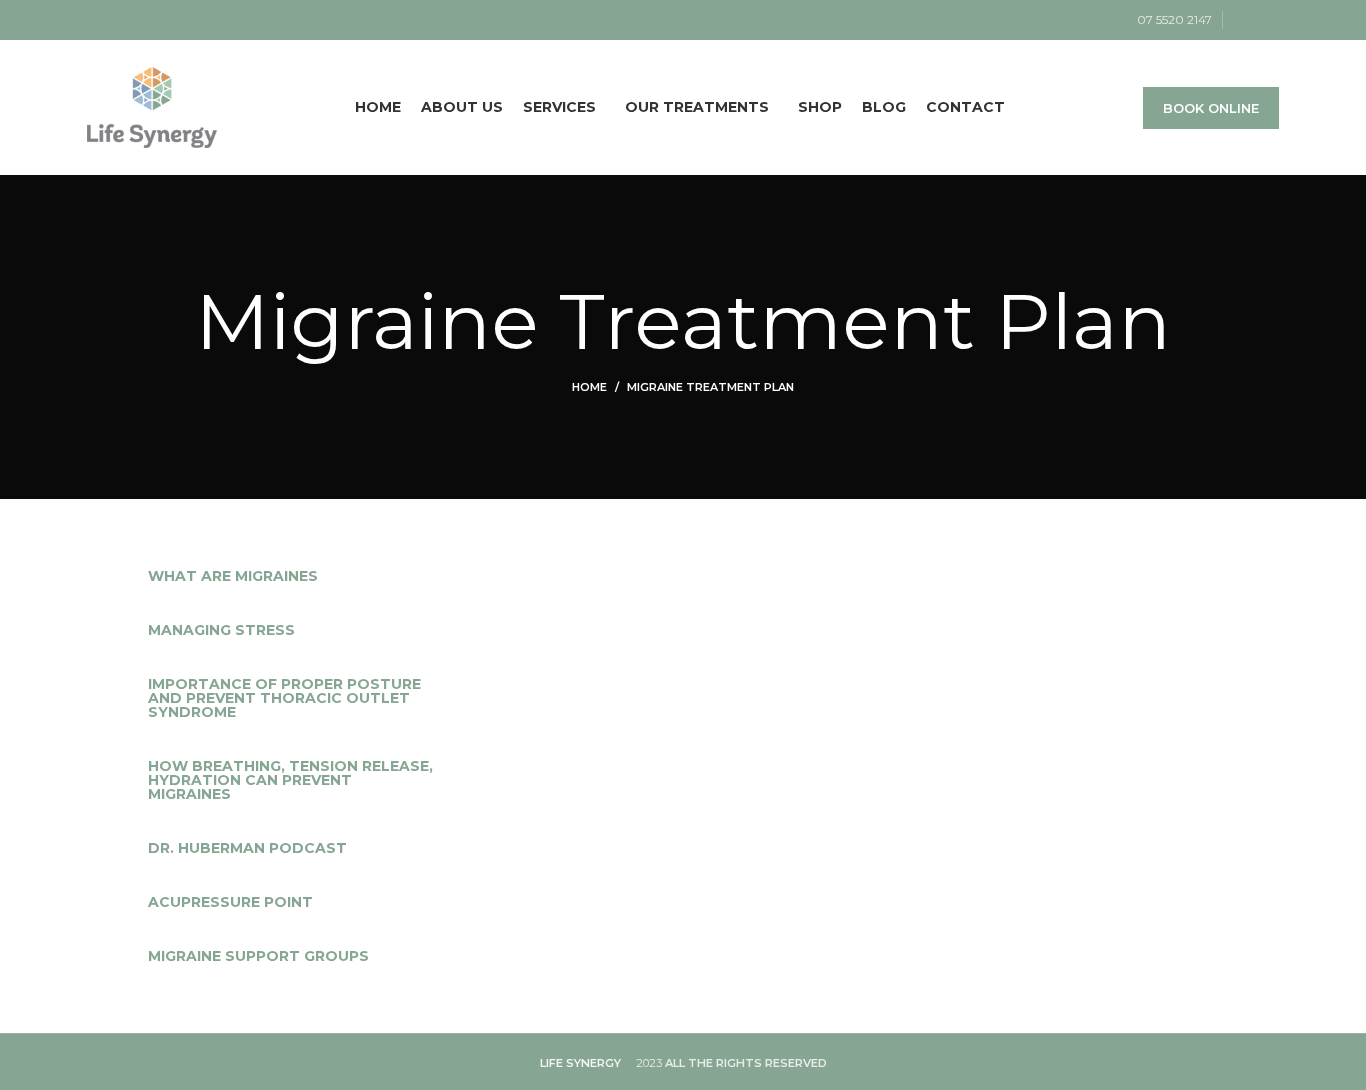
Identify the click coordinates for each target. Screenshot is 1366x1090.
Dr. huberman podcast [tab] (247, 848)
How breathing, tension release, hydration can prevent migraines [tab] (290, 780)
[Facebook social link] (1244, 20)
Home (589, 387)
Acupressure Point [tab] (230, 902)
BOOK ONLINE (1211, 108)
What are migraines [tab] (233, 576)
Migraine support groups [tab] (258, 956)
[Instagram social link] (1267, 20)
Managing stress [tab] (221, 630)
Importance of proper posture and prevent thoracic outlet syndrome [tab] (284, 698)
